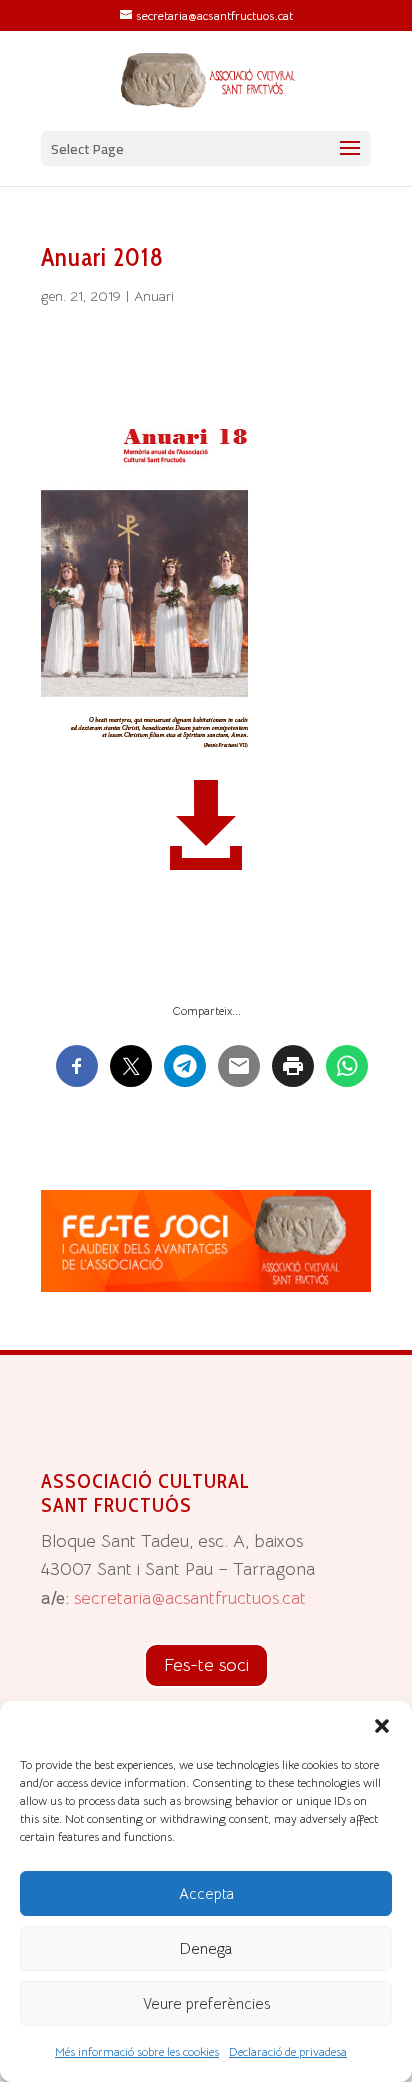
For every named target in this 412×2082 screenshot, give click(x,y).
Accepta (206, 1893)
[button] (382, 1726)
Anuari (154, 296)
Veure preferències (206, 2003)
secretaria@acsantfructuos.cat (190, 1598)
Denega (206, 1948)
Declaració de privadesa (288, 2051)
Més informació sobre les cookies (137, 2051)
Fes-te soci (206, 1665)
